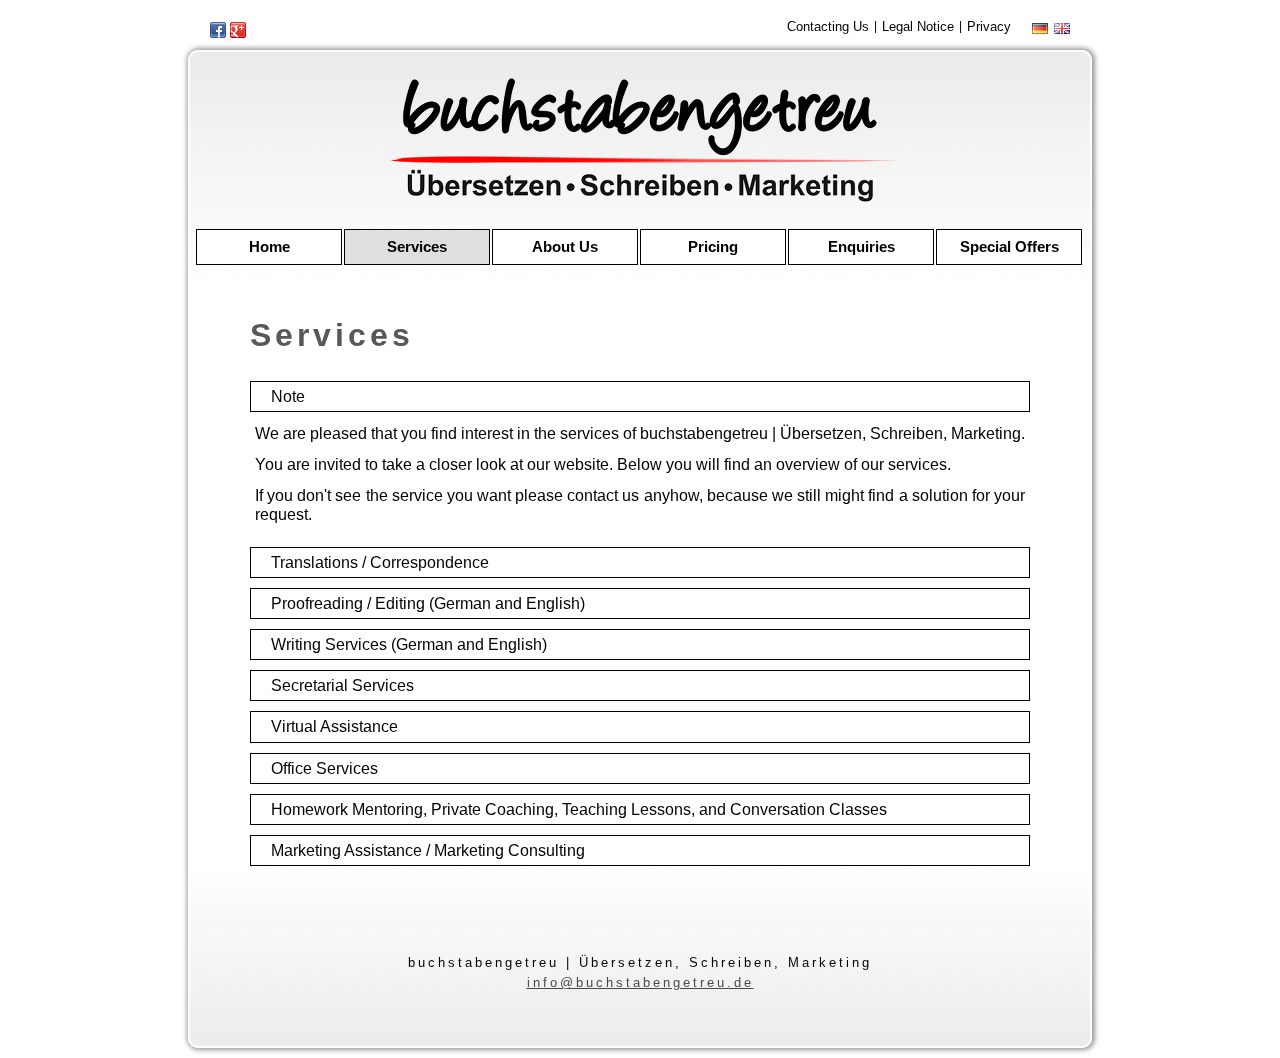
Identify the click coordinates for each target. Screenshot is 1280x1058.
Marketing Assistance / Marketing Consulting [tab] (428, 850)
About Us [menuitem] (565, 246)
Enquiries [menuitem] (861, 246)
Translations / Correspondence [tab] (380, 562)
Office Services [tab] (324, 768)
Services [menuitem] (417, 246)
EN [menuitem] (1062, 28)
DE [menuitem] (1042, 28)
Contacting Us (828, 26)
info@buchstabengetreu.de (640, 982)
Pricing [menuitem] (713, 246)
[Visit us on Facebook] (218, 30)
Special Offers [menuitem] (1009, 246)
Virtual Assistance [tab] (334, 726)
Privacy (989, 26)
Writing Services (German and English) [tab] (409, 644)
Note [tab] (288, 396)
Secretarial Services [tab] (342, 685)
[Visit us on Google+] (238, 30)
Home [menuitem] (269, 246)
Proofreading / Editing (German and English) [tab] (428, 603)
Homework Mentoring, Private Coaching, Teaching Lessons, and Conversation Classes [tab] (579, 809)
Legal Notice (918, 26)
